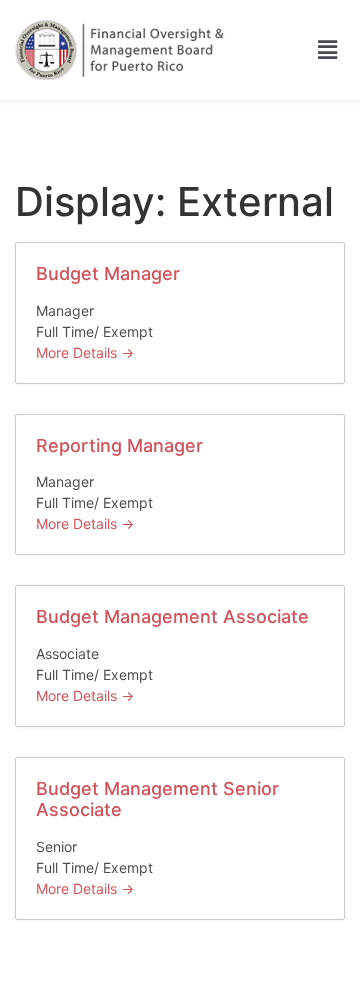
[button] (328, 49)
